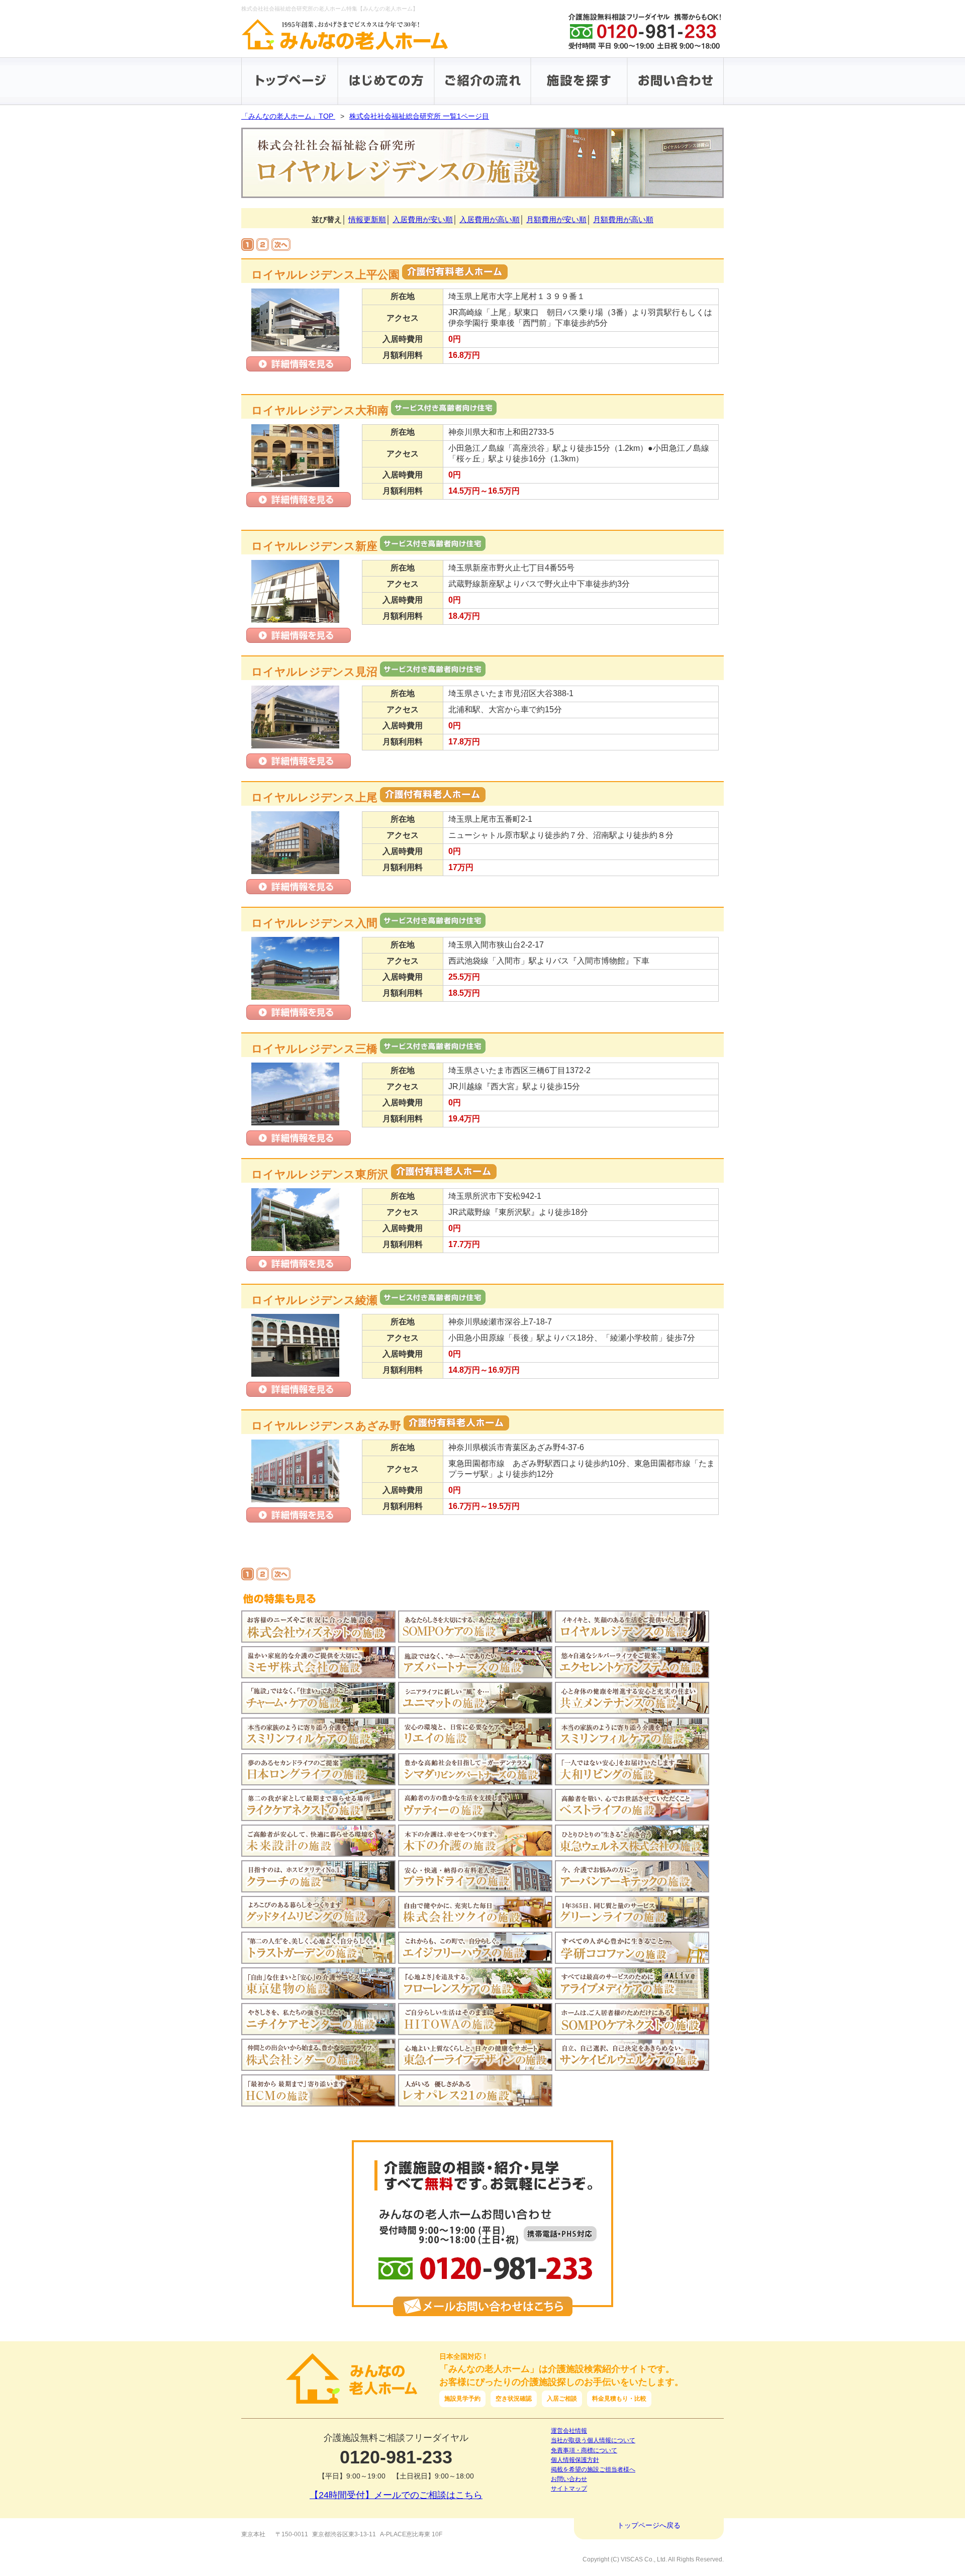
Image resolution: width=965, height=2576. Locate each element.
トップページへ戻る (649, 2525)
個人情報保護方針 (575, 2460)
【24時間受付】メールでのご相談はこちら (396, 2495)
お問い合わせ (569, 2479)
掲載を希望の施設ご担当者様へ (593, 2469)
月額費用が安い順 (556, 219)
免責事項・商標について (584, 2450)
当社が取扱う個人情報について (593, 2440)
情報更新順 (367, 219)
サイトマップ (569, 2489)
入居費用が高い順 (490, 219)
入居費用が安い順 (423, 219)
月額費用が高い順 (623, 219)
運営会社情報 (569, 2431)
